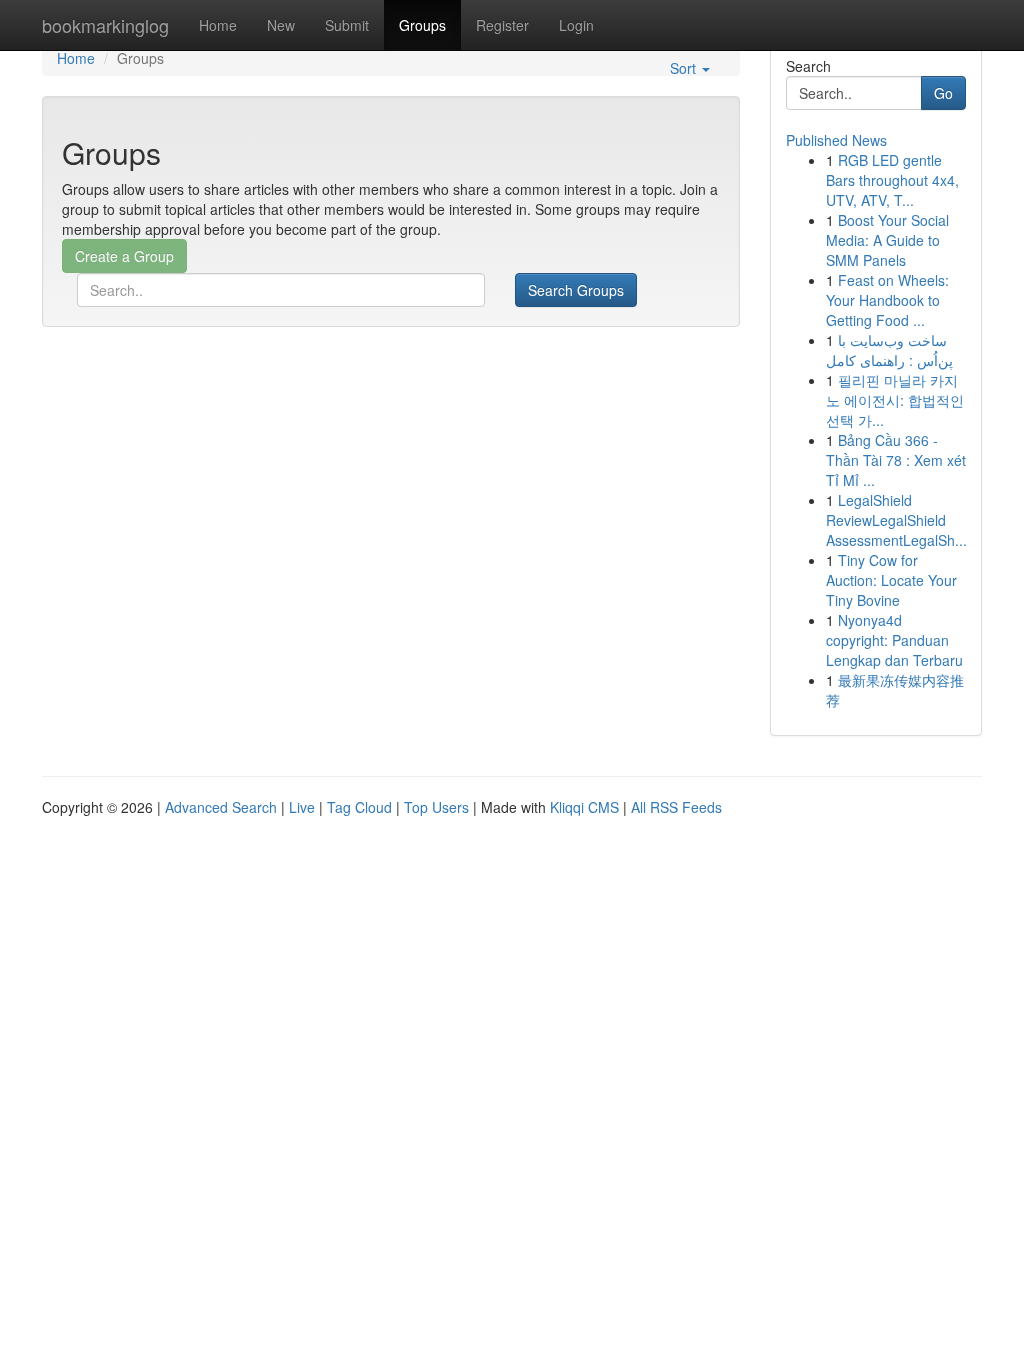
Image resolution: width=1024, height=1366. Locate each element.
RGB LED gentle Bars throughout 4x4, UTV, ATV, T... (892, 180)
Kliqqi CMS (584, 807)
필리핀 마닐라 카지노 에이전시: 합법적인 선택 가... (895, 400)
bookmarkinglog (105, 25)
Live (302, 807)
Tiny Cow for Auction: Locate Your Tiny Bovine (891, 580)
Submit (347, 25)
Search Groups (576, 290)
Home (218, 25)
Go (943, 93)
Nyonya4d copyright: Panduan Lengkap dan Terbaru (894, 640)
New (281, 25)
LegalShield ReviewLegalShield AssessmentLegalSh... (896, 520)
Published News (836, 140)
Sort (685, 68)
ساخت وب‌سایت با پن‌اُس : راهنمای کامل (889, 350)
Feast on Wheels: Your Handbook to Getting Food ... (887, 300)
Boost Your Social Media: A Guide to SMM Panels (887, 240)
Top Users (436, 807)
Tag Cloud (359, 807)
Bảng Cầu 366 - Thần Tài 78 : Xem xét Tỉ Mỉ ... (896, 460)
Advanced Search (221, 807)
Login (576, 25)
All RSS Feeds (676, 807)
